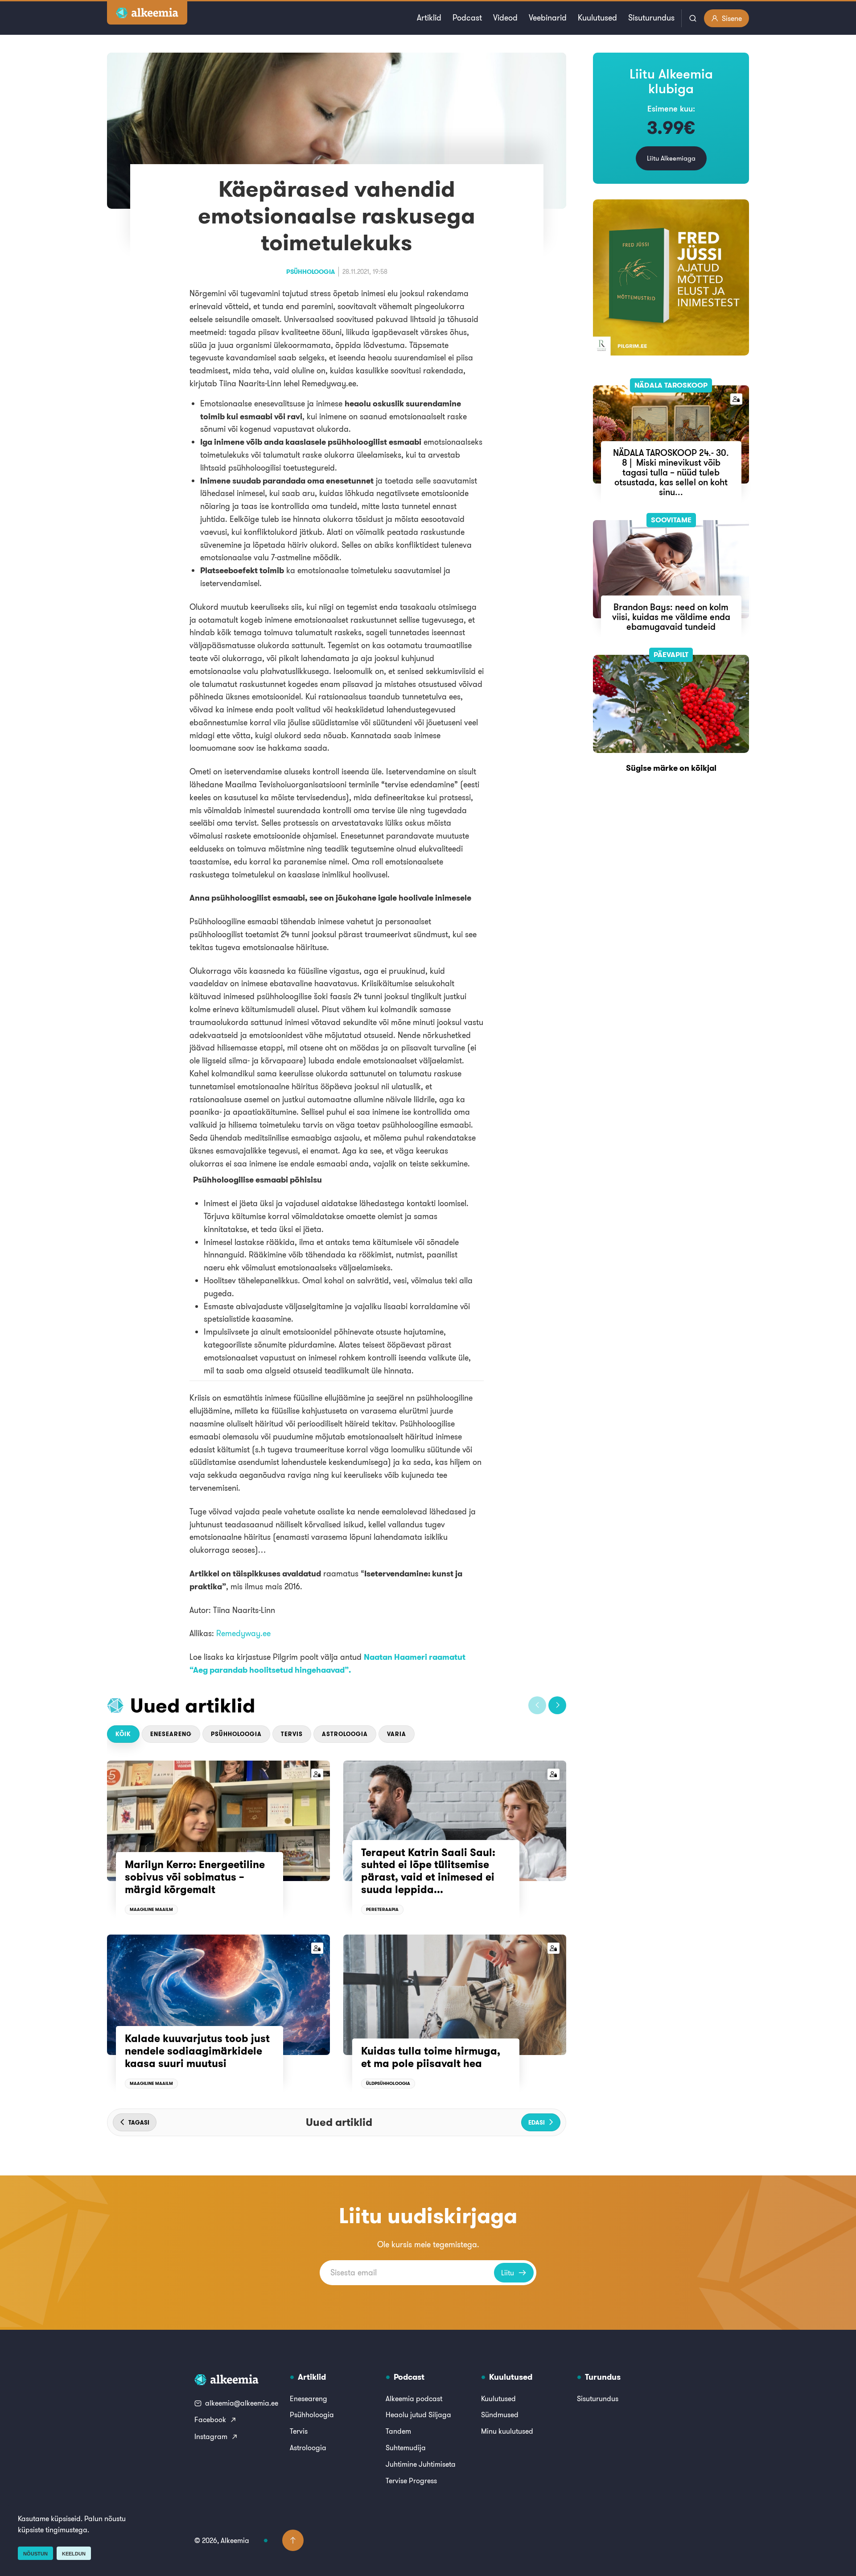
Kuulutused (597, 18)
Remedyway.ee (243, 1633)
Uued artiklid (193, 1705)
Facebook (210, 2419)
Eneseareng (171, 1734)
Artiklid (429, 18)
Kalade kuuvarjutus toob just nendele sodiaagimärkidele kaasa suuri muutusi (197, 2051)
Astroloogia (345, 1734)
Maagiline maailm (151, 1909)
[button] (537, 1705)
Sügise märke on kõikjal (671, 768)
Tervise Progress (411, 2481)
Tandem (398, 2431)
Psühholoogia (311, 272)
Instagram (211, 2436)
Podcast (467, 18)
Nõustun (35, 2554)
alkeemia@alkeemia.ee (242, 2403)
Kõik (123, 1734)
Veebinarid (548, 18)
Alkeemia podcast (414, 2398)
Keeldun (74, 2554)
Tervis (292, 1734)
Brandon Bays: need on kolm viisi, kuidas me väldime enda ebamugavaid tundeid (671, 617)
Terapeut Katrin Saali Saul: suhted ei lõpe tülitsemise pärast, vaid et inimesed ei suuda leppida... (428, 1871)
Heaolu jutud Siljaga (418, 2415)
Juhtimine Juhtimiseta (421, 2464)
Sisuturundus (651, 18)
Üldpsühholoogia (388, 2083)
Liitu (508, 2273)
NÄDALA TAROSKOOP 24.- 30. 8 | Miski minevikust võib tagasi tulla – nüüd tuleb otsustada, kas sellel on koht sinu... (671, 472)
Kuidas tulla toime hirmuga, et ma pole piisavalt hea (431, 2057)
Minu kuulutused (507, 2431)
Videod (505, 18)
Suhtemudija (406, 2448)
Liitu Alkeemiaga (671, 158)
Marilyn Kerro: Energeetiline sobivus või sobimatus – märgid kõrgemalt (195, 1877)
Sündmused (500, 2415)
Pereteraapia (382, 1909)
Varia (397, 1734)
